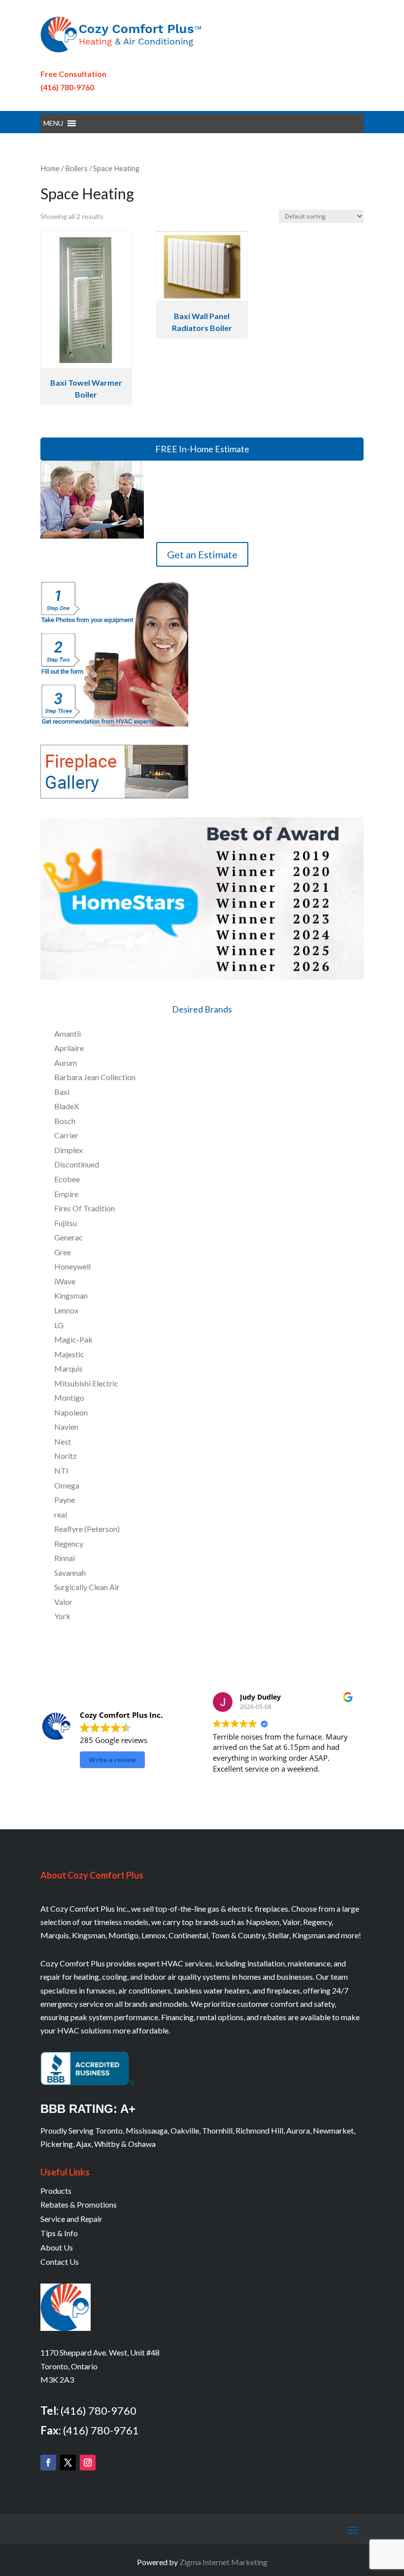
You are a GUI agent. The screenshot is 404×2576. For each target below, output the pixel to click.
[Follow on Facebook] (48, 2463)
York (62, 1616)
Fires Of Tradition (84, 1208)
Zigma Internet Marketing (223, 2562)
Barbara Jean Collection (95, 1077)
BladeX (67, 1106)
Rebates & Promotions (79, 2204)
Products (56, 2191)
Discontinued (77, 1164)
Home (50, 168)
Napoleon (71, 1412)
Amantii (67, 1034)
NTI (61, 1470)
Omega (67, 1485)
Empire (66, 1194)
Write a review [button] (113, 1760)
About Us (57, 2247)
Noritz (66, 1456)
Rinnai (65, 1558)
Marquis (68, 1368)
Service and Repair (71, 2219)
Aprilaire (69, 1048)
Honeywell (72, 1266)
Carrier (66, 1135)
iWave (65, 1281)
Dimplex (68, 1150)
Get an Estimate (202, 554)
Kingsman (71, 1295)
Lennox (66, 1310)
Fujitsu (66, 1223)
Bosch (65, 1121)
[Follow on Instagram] (88, 2463)
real (61, 1514)
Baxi (62, 1092)
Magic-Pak (73, 1339)
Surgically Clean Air (87, 1587)
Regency (69, 1543)
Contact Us (60, 2262)
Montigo (69, 1397)
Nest (63, 1441)
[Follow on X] (68, 2463)
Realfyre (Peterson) (87, 1529)
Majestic (69, 1354)
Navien (66, 1427)
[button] (53, 123)
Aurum (66, 1063)
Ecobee (67, 1179)
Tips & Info (59, 2233)
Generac (68, 1237)
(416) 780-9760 (67, 87)
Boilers (76, 168)
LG (59, 1325)
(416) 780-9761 (101, 2430)
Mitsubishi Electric (86, 1383)
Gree (63, 1252)
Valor (63, 1602)
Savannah (70, 1573)
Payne (65, 1500)
